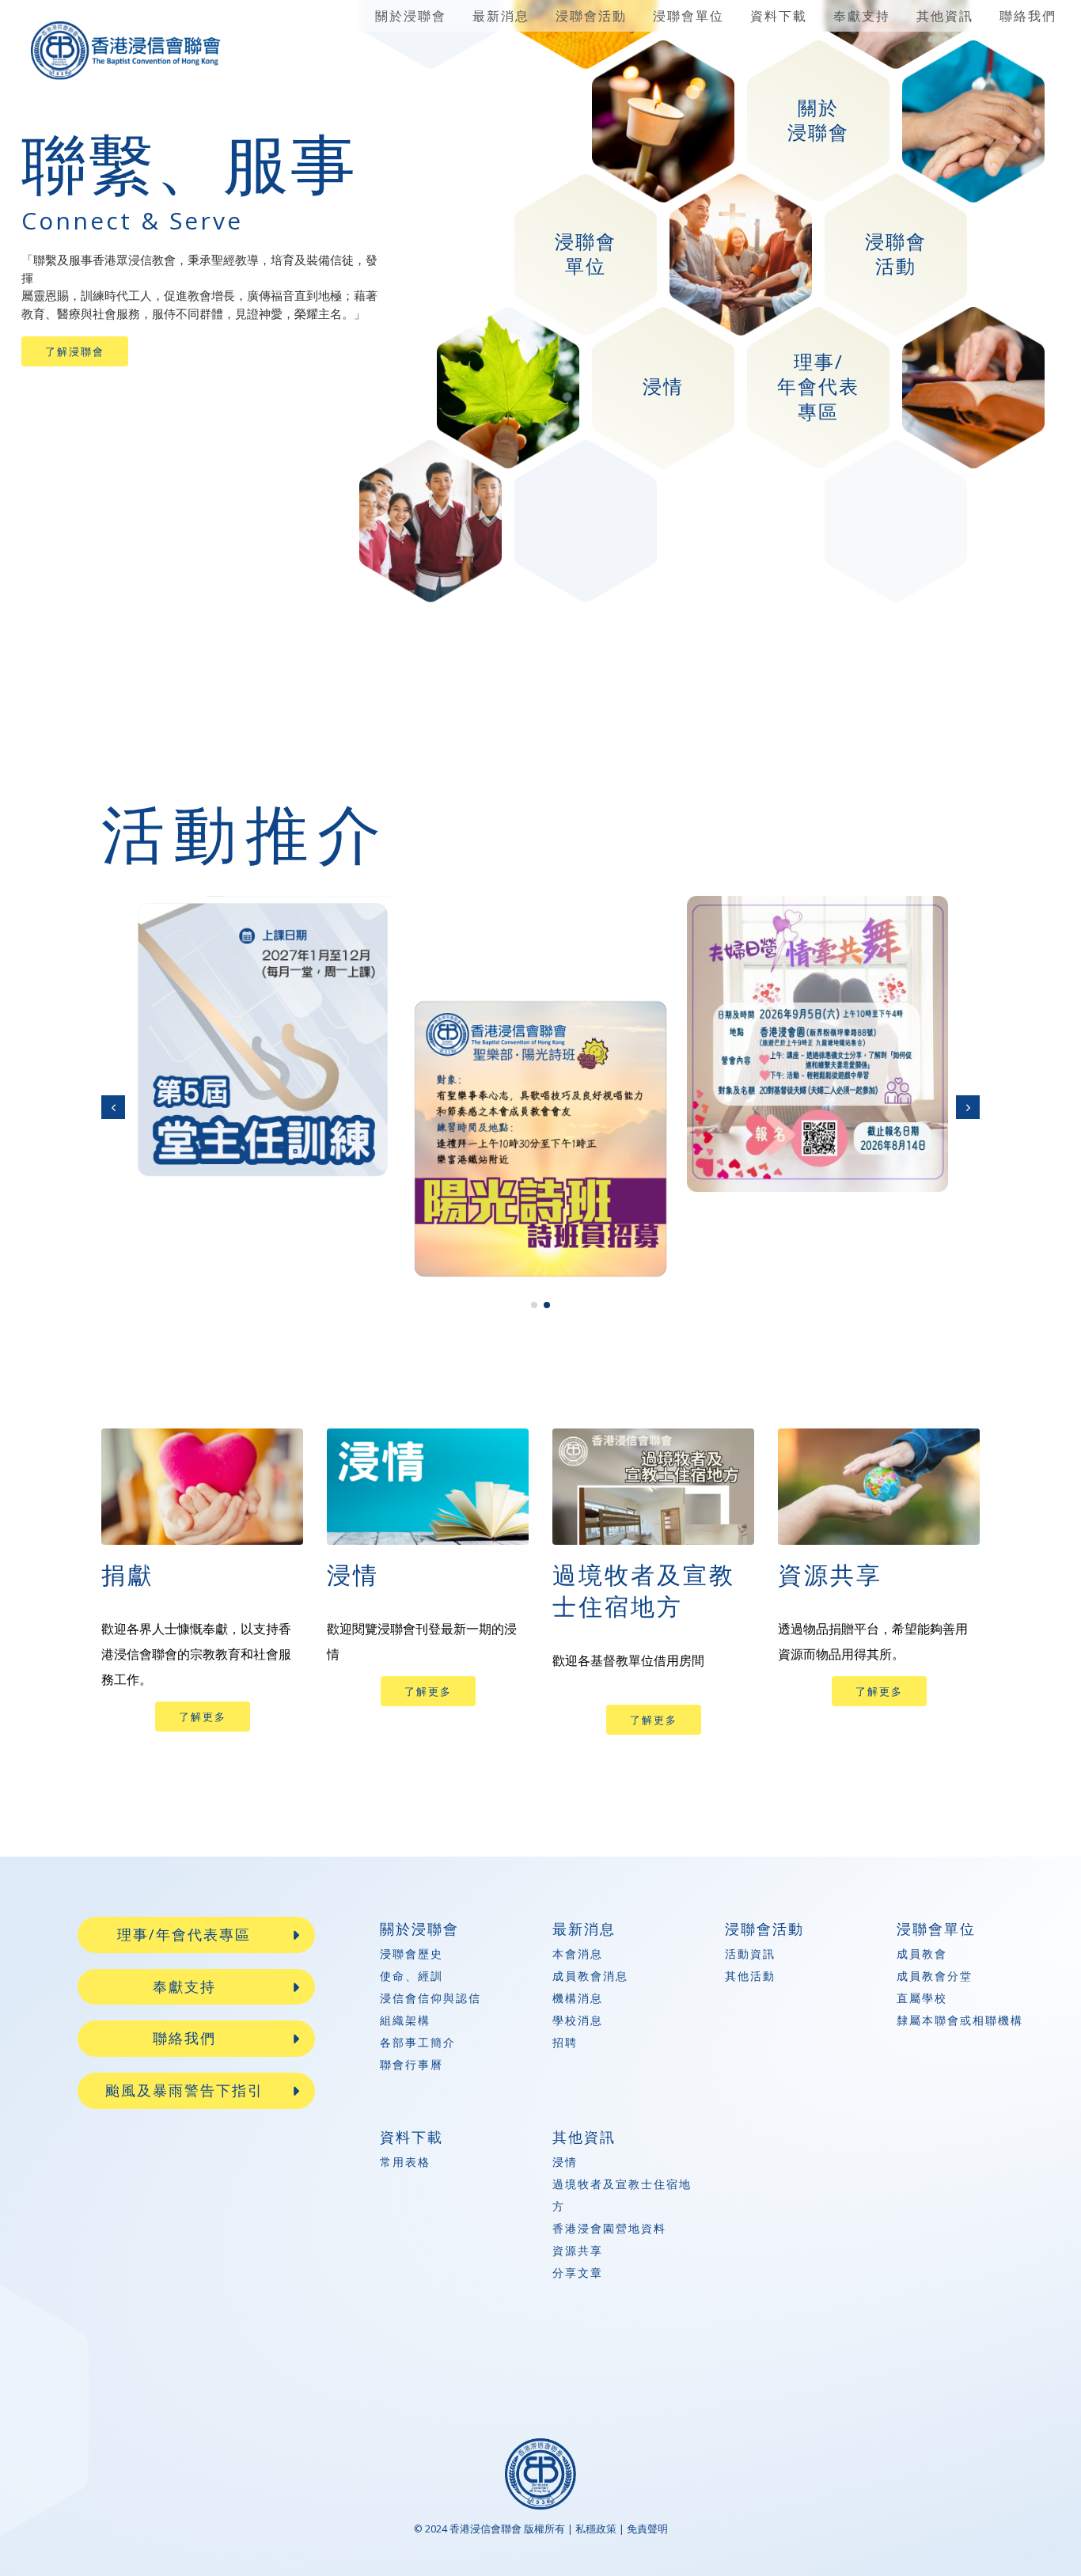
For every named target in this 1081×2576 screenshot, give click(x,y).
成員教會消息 (590, 1976)
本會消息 (578, 1954)
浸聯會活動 (591, 16)
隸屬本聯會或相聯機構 (960, 2020)
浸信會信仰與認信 (431, 1998)
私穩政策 (596, 2529)
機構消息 (578, 1998)
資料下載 (779, 16)
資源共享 (578, 2250)
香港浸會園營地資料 (609, 2228)
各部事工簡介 (418, 2042)
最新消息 (501, 16)
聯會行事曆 (412, 2064)
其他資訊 (945, 16)
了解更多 (203, 1717)
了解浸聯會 (75, 351)
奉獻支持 (862, 16)
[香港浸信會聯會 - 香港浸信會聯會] (126, 51)
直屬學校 (922, 1998)
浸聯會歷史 (412, 1954)
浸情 (565, 2162)
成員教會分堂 (935, 1976)
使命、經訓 (412, 1976)
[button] (113, 1106)
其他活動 (750, 1976)
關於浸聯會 (411, 16)
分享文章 (578, 2272)
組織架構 (405, 2020)
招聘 (565, 2042)
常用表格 (405, 2162)
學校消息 (578, 2020)
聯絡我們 (1028, 16)
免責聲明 (647, 2529)
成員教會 (922, 1954)
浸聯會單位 (688, 16)
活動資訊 (750, 1954)
